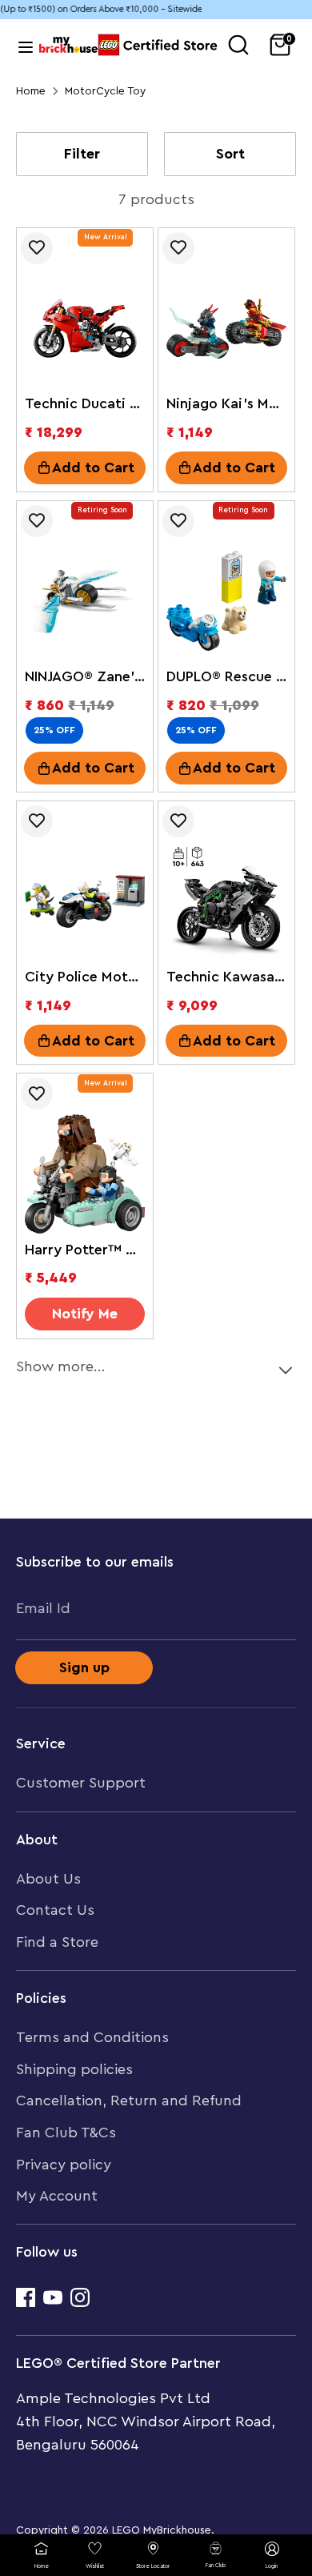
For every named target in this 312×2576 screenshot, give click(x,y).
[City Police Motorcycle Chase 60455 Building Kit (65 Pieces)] (85, 901)
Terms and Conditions (92, 2037)
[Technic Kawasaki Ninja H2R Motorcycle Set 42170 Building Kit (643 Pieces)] (226, 901)
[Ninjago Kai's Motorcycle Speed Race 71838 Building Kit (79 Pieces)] (226, 328)
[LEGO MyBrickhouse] (68, 44)
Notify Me (85, 1314)
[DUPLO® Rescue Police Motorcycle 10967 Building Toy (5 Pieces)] (226, 601)
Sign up (84, 1667)
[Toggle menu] (24, 45)
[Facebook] (26, 2297)
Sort (230, 154)
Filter (82, 154)
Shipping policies (74, 2069)
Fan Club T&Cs (66, 2133)
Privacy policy (64, 2165)
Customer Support (81, 1783)
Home (31, 91)
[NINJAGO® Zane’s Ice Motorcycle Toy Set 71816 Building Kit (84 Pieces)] (85, 601)
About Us (48, 1879)
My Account (57, 2196)
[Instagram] (80, 2297)
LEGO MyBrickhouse (162, 2530)
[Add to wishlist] (37, 248)
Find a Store (57, 1942)
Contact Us (55, 1910)
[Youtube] (53, 2297)
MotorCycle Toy (105, 91)
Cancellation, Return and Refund (129, 2101)
